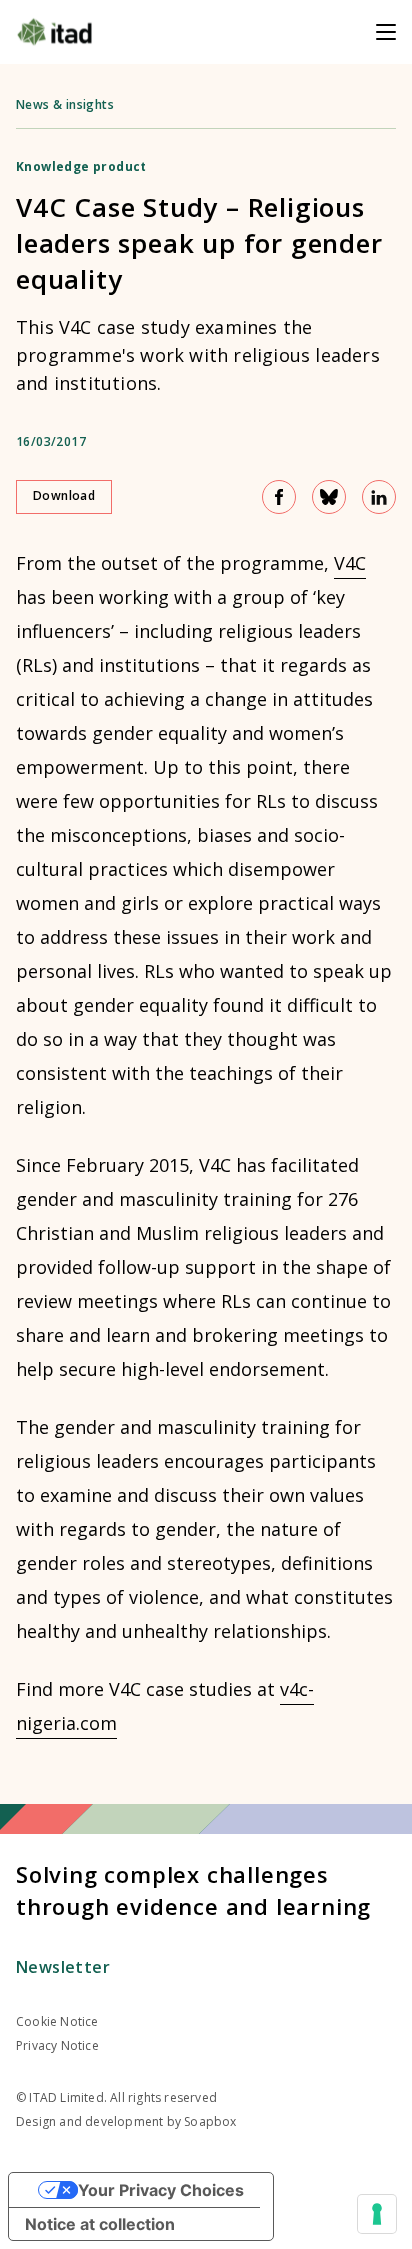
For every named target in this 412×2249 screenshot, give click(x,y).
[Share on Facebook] (279, 497)
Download (64, 495)
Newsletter (63, 1967)
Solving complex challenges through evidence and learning (193, 1890)
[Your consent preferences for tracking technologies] (377, 2214)
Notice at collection (100, 2224)
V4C (350, 563)
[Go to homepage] (54, 32)
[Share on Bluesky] (329, 497)
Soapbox (210, 2121)
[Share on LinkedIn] (379, 497)
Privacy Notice (57, 2045)
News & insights (65, 104)
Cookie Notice (57, 2021)
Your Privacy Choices (161, 2190)
